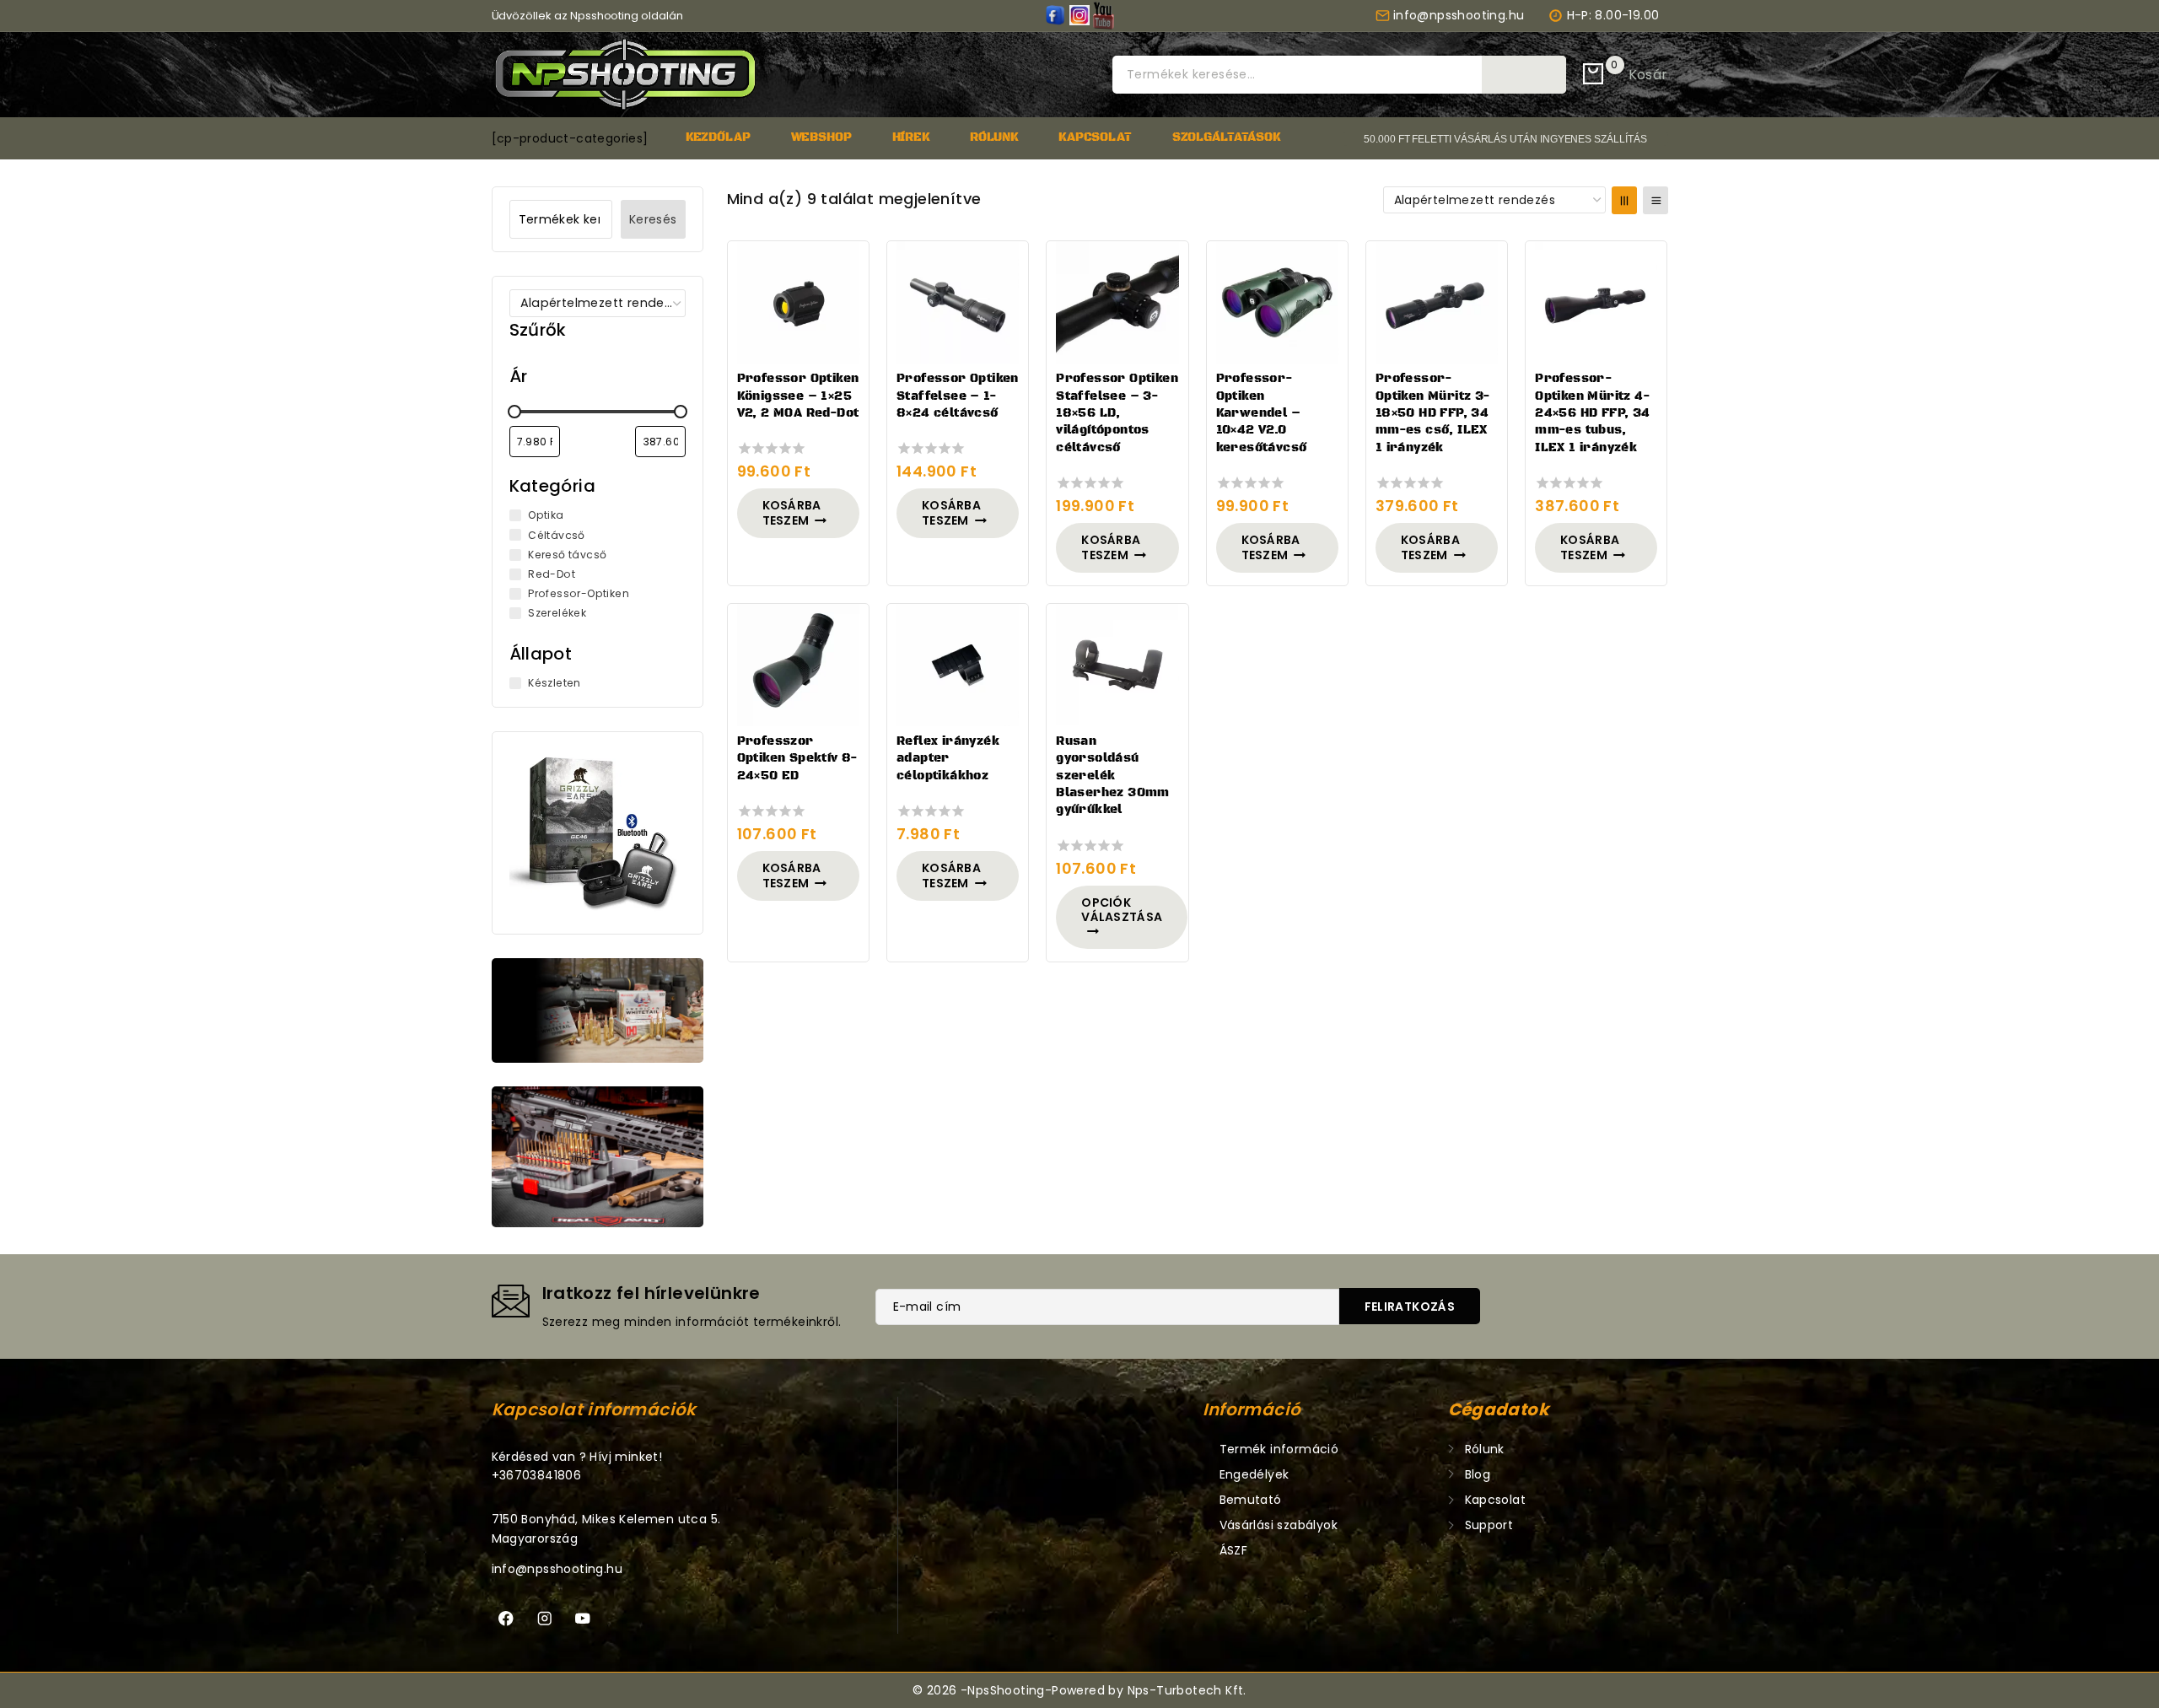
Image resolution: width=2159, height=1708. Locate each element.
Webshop (821, 137)
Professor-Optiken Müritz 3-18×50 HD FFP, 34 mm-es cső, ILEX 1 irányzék (1433, 413)
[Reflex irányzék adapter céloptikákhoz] (958, 665)
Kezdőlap (718, 137)
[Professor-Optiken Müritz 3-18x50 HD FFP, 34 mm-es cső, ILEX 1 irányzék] (1437, 302)
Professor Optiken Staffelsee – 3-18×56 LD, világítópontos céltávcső (1117, 413)
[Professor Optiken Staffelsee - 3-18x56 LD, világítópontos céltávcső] (1117, 302)
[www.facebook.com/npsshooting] (1055, 15)
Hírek (911, 137)
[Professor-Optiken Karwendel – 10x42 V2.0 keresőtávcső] (1277, 302)
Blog (1478, 1474)
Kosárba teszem (792, 513)
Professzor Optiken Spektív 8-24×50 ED (798, 759)
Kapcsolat (1095, 137)
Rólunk (994, 137)
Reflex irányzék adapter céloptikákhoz (948, 759)
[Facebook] (506, 1619)
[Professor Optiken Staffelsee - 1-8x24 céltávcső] (958, 302)
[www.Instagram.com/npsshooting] (1079, 15)
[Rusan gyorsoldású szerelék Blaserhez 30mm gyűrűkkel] (1117, 665)
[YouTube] (1104, 15)
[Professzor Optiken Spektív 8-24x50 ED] (798, 665)
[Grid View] (1624, 200)
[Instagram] (544, 1619)
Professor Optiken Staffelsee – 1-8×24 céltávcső (958, 396)
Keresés (1524, 74)
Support (1489, 1525)
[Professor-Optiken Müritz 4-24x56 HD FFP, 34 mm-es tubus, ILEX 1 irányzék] (1596, 302)
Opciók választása (1122, 910)
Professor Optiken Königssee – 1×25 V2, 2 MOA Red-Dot (798, 396)
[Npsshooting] (625, 75)
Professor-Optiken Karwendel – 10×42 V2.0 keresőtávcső (1262, 413)
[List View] (1656, 200)
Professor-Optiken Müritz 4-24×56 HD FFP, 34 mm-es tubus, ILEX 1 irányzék (1593, 413)
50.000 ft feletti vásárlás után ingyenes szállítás (1505, 139)
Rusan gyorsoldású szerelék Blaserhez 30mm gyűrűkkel (1113, 776)
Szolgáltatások (1226, 137)
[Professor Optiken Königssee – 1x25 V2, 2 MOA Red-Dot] (798, 302)
